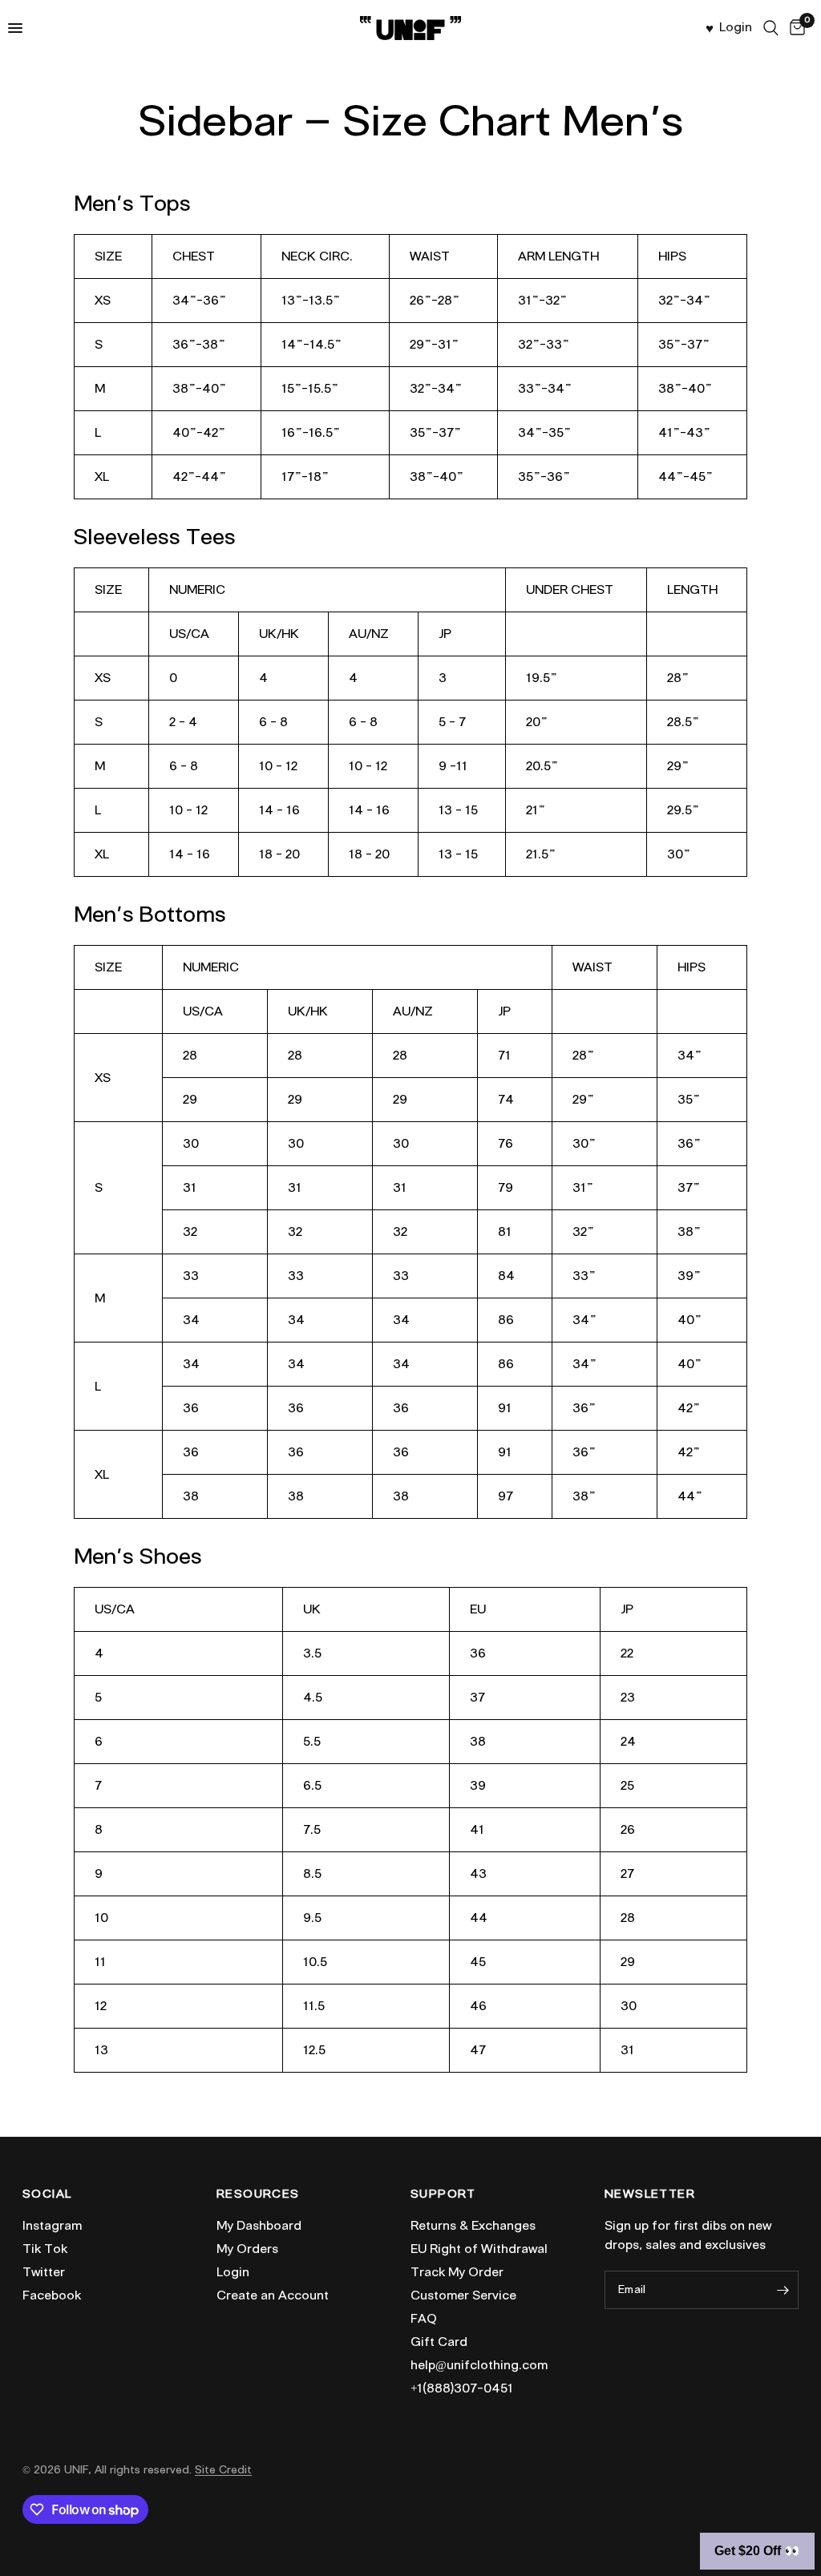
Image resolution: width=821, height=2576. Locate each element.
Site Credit (223, 2470)
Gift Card (439, 2342)
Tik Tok (45, 2249)
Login (233, 2272)
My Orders (247, 2249)
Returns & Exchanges (473, 2226)
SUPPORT (443, 2194)
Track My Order (457, 2272)
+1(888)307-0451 (462, 2388)
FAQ (424, 2319)
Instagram (52, 2226)
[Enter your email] (783, 2290)
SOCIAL (47, 2194)
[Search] (771, 28)
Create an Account (273, 2295)
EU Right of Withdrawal (479, 2249)
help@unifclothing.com (479, 2365)
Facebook (52, 2295)
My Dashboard (259, 2226)
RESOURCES (258, 2194)
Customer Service (463, 2295)
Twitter (44, 2272)
